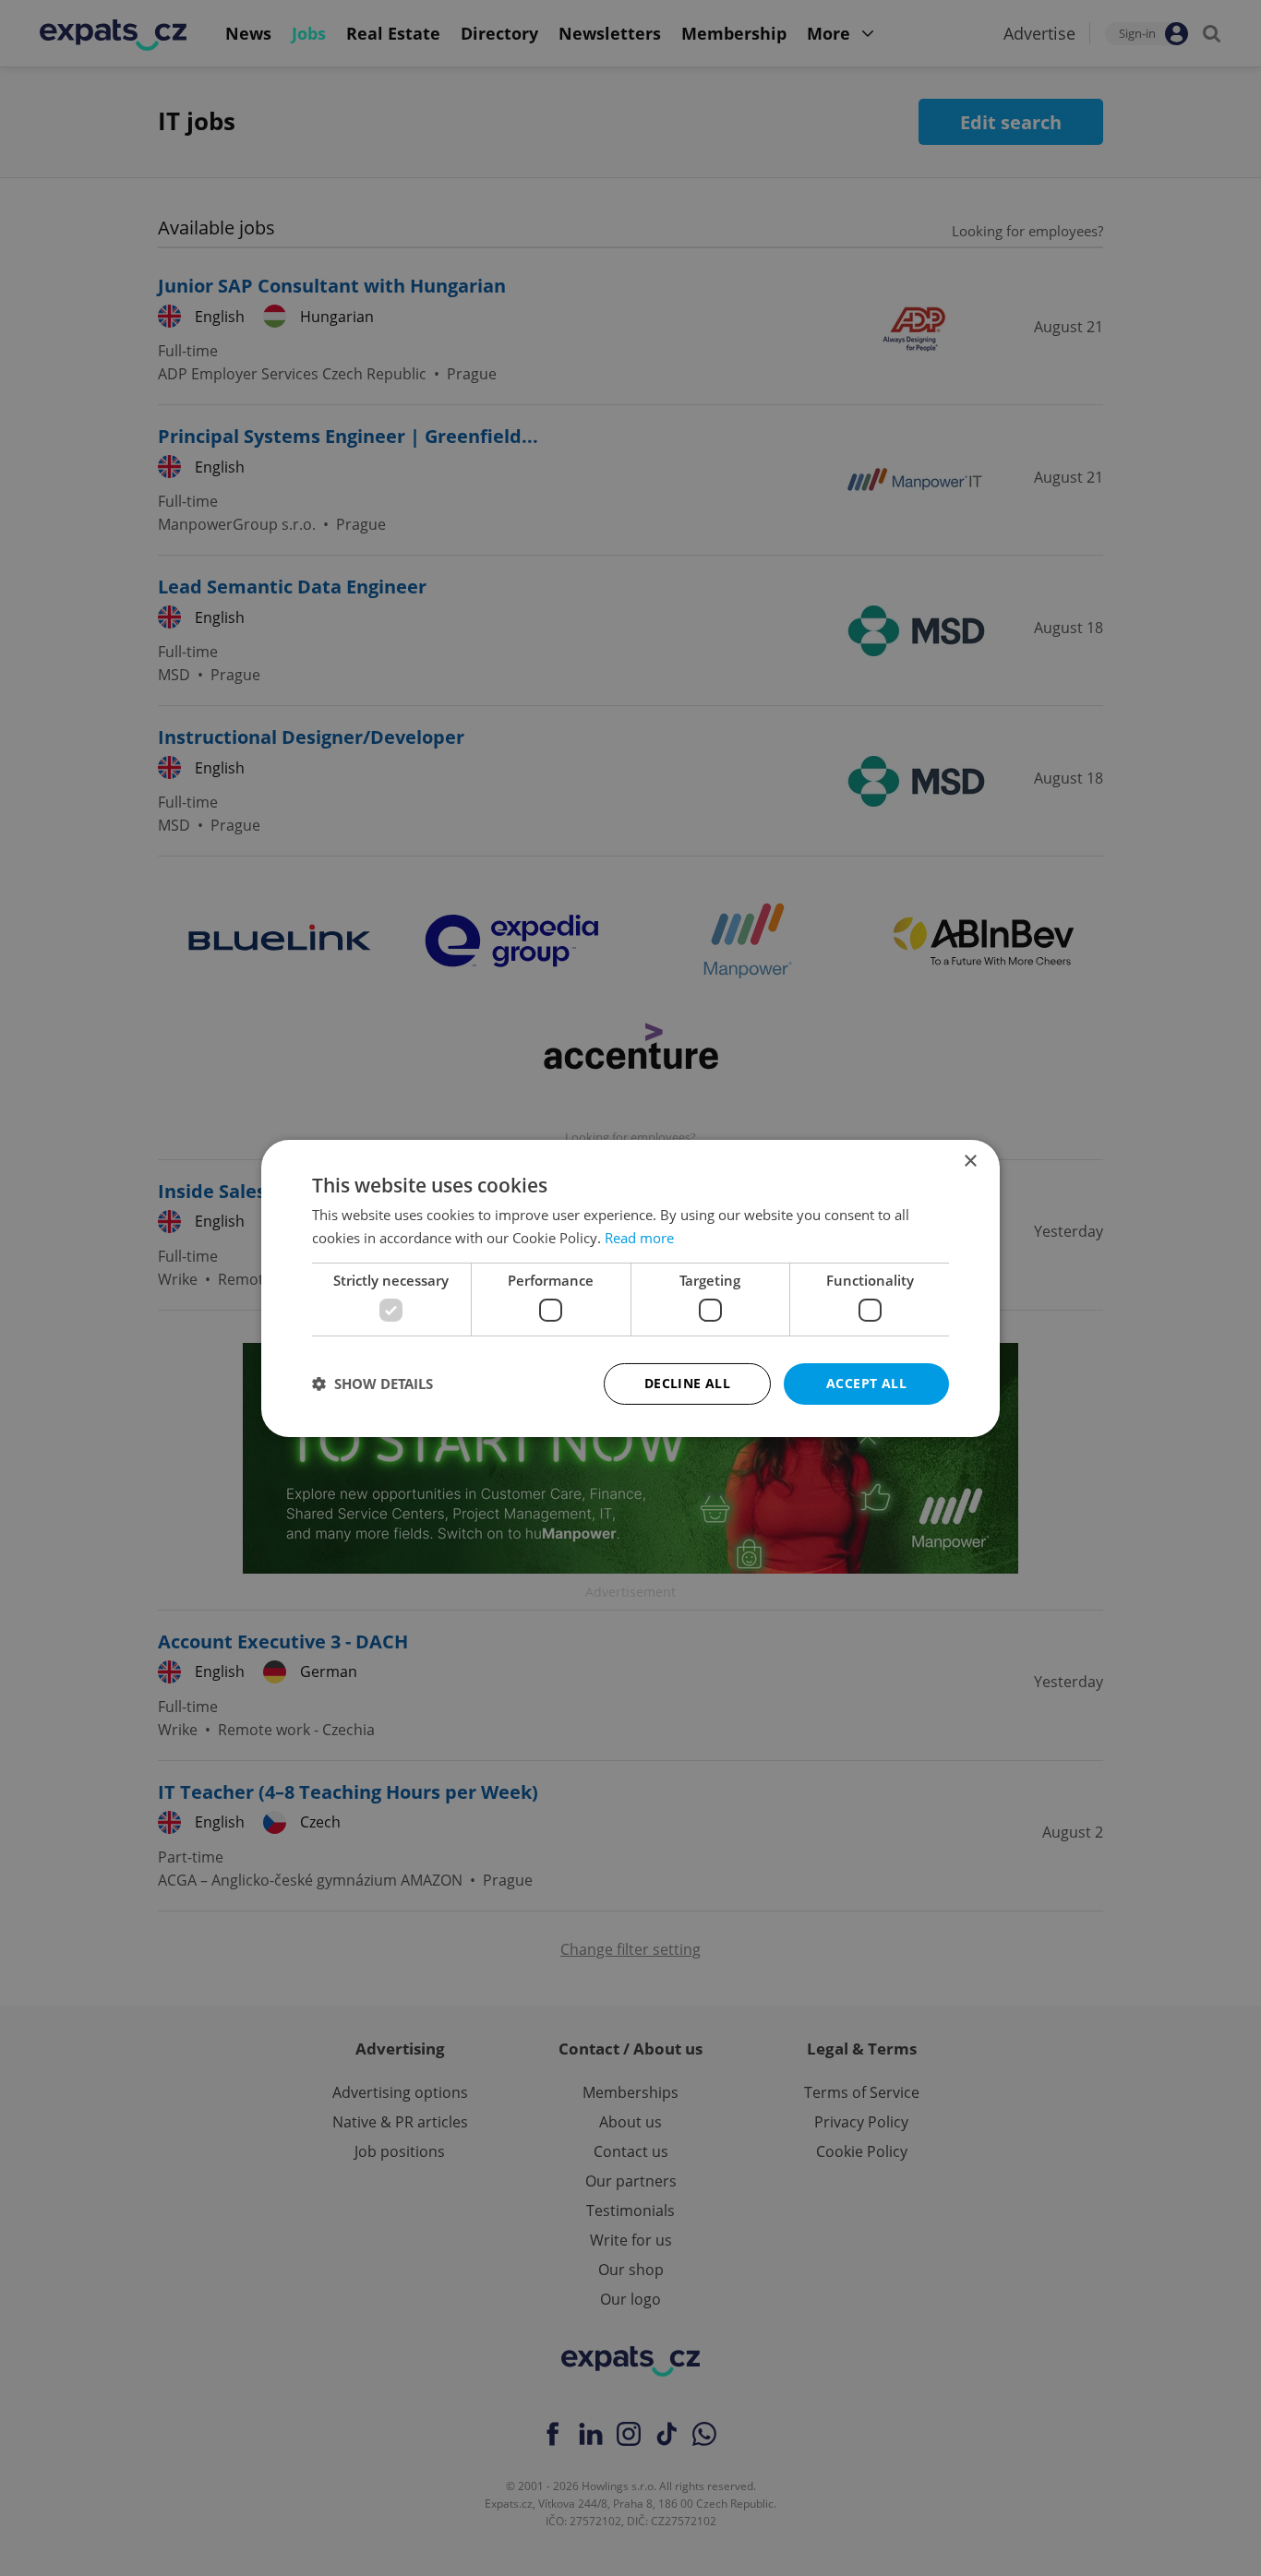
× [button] (970, 1161)
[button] (372, 1384)
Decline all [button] (687, 1383)
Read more (639, 1238)
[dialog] (630, 1288)
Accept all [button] (866, 1383)
